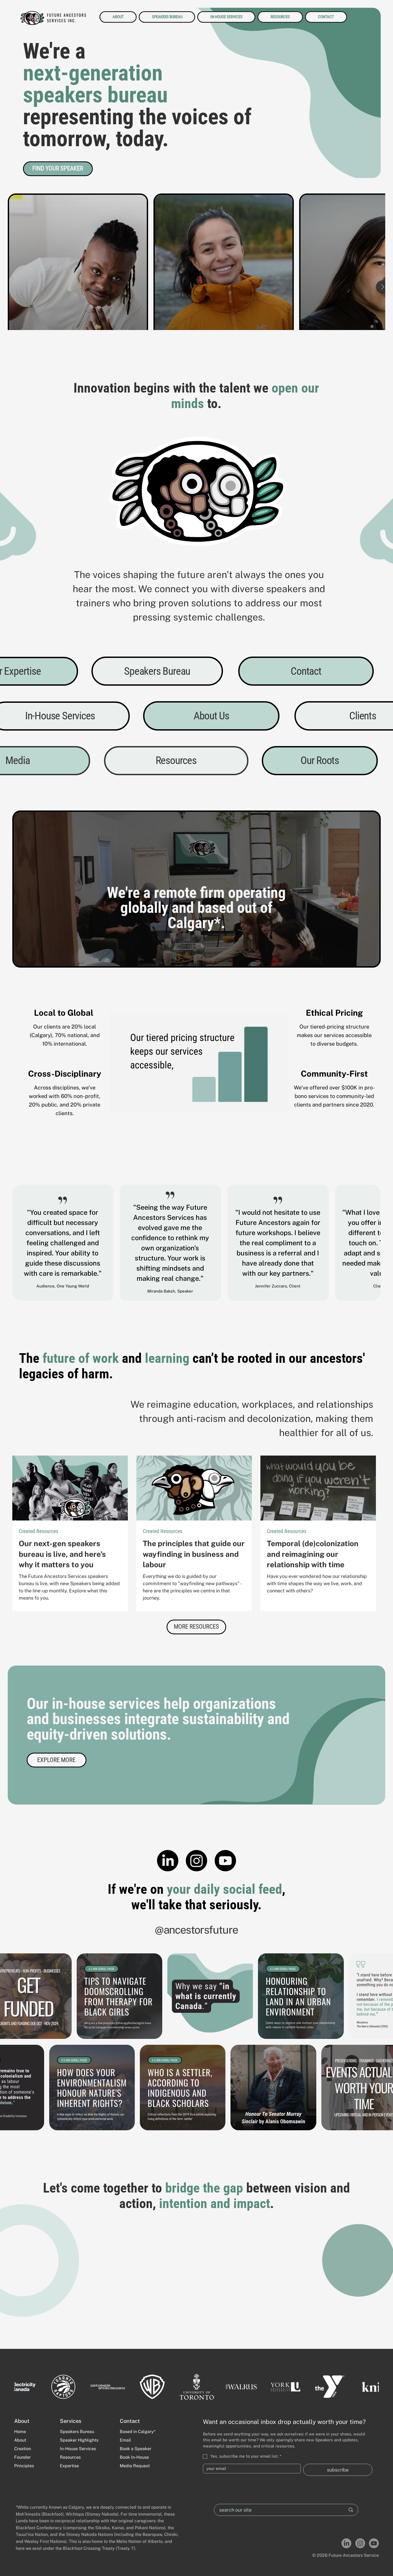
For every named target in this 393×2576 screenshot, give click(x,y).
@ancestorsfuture (196, 1930)
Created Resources (38, 1531)
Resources (176, 760)
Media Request (135, 2466)
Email (125, 2440)
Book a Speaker (136, 2449)
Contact (306, 671)
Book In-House (135, 2457)
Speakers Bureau (157, 671)
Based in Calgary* (138, 2432)
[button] (196, 1627)
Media (18, 760)
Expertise (69, 2466)
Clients (363, 716)
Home (20, 2432)
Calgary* (194, 923)
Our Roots (320, 760)
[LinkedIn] (168, 1861)
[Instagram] (196, 1861)
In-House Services (60, 716)
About (21, 2440)
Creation (23, 2449)
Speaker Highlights (79, 2440)
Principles (24, 2466)
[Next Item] (372, 262)
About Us (211, 716)
